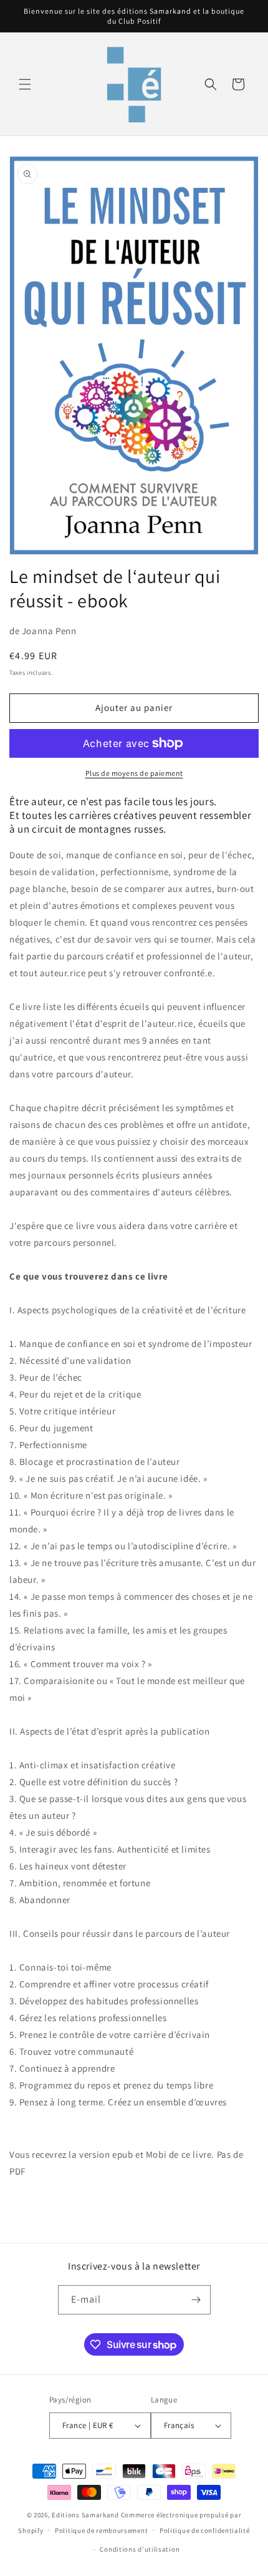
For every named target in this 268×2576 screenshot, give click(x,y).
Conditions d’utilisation (140, 2549)
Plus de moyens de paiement (134, 773)
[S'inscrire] (196, 2300)
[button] (25, 84)
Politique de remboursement (101, 2530)
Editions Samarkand (85, 2515)
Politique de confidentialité (205, 2530)
